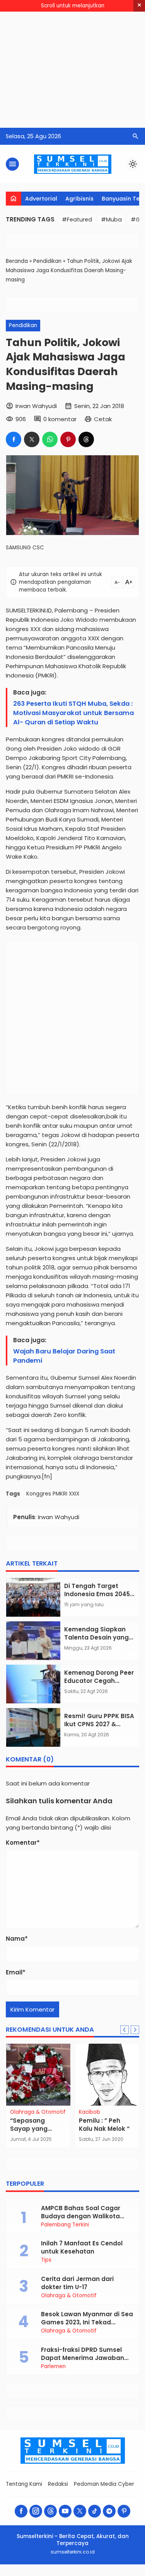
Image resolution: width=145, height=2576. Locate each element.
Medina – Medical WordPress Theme (22, 2575)
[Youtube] (65, 2511)
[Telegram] (109, 2511)
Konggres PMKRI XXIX (53, 1494)
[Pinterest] (124, 2511)
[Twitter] (80, 2511)
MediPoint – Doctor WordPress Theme (86, 2575)
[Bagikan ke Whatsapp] (50, 439)
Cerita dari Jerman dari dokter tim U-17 (77, 2283)
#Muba (111, 220)
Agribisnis (79, 199)
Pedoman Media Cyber (104, 2484)
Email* (16, 1972)
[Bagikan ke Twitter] (32, 439)
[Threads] (50, 2511)
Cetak (103, 419)
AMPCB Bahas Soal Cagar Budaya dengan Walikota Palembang (81, 2216)
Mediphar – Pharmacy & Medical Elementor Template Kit (41, 2575)
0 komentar (60, 419)
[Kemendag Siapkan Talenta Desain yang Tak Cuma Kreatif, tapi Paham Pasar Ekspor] (33, 1641)
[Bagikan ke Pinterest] (68, 439)
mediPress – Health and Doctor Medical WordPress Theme (106, 2575)
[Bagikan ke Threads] (86, 439)
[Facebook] (21, 2511)
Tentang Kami (24, 2484)
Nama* (17, 1939)
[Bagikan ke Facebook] (14, 439)
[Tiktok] (95, 2511)
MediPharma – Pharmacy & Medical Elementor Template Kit (66, 2575)
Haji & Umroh (36, 2112)
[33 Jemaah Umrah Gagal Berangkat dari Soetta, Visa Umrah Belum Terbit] (47, 2075)
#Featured (77, 220)
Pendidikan (23, 325)
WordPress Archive (9, 2575)
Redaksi (58, 2484)
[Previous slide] (125, 2030)
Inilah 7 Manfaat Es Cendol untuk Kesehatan (82, 2247)
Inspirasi (98, 2112)
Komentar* (23, 1843)
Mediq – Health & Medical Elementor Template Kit (129, 2575)
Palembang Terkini (65, 2225)
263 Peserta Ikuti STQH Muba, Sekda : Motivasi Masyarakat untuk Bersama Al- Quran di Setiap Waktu (73, 713)
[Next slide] (135, 2030)
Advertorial (41, 199)
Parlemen (53, 2367)
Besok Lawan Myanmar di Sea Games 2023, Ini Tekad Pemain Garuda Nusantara (87, 2322)
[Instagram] (36, 2511)
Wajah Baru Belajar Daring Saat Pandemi (64, 1356)
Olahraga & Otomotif (69, 2296)
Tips (46, 2260)
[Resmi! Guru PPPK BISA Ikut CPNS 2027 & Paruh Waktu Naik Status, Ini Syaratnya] (33, 1727)
